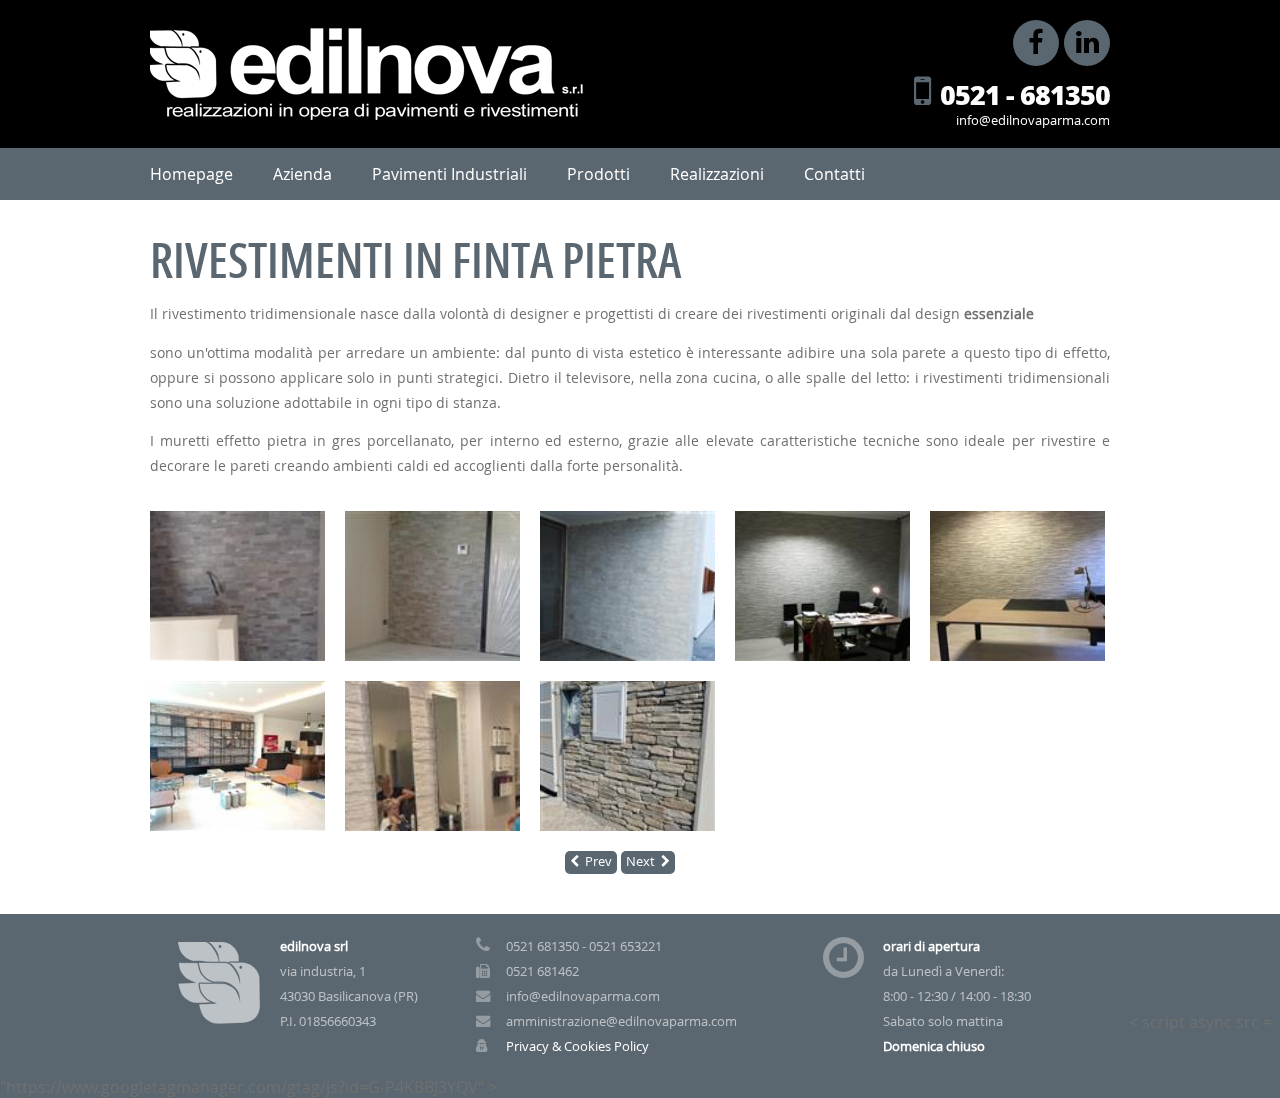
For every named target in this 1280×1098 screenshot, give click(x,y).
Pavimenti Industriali (449, 174)
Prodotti (598, 174)
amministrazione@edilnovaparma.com (621, 1021)
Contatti (834, 174)
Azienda (302, 174)
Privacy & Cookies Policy (577, 1046)
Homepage (191, 174)
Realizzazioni (717, 174)
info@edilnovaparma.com (1033, 120)
